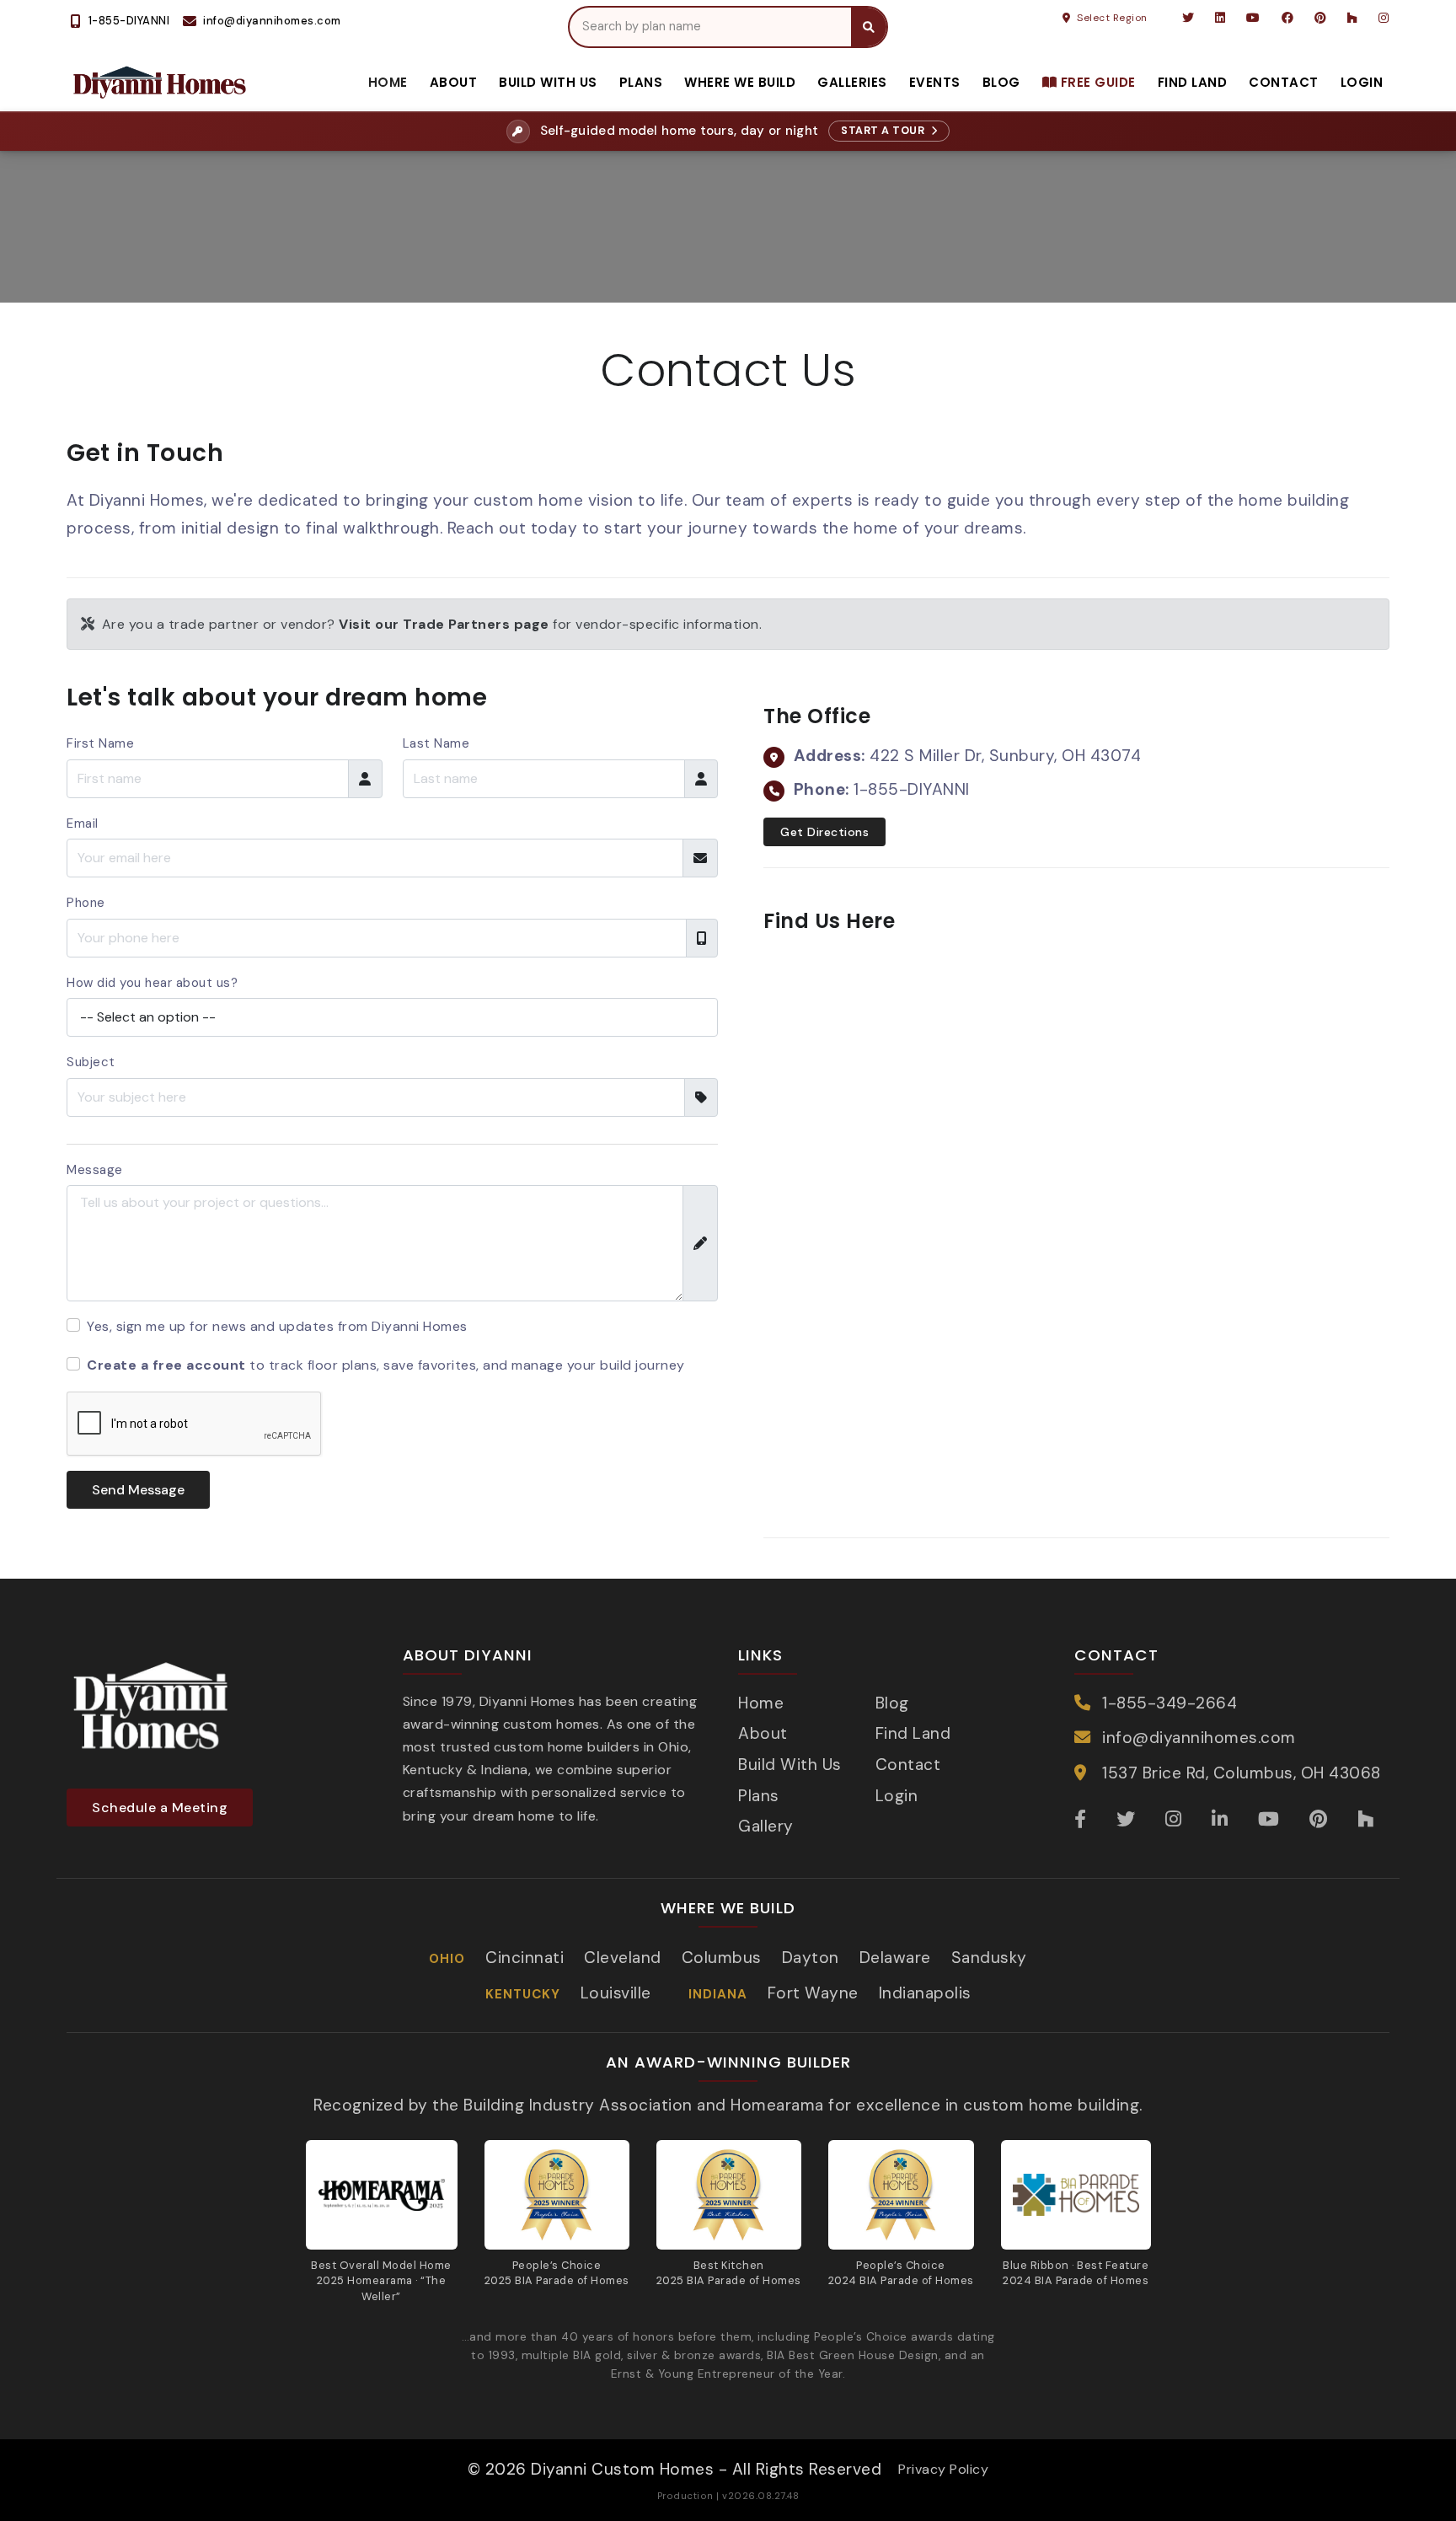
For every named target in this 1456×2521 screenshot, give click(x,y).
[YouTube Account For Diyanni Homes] (1253, 18)
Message (95, 1170)
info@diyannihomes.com (1199, 1738)
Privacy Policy (943, 2469)
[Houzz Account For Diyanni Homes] (1353, 18)
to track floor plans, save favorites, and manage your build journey (386, 1365)
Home (388, 82)
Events (935, 82)
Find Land (1193, 82)
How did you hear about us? (152, 983)
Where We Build (740, 82)
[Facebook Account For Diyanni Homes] (1288, 18)
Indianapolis (925, 1993)
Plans (641, 82)
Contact (1284, 82)
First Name (100, 743)
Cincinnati (525, 1958)
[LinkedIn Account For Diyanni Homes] (1220, 18)
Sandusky (989, 1958)
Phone (86, 903)
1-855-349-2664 (1170, 1703)
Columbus (722, 1958)
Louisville (616, 1993)
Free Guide (1096, 82)
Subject (91, 1062)
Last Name (436, 743)
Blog (1001, 82)
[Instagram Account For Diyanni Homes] (1383, 18)
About (454, 82)
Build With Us (548, 82)
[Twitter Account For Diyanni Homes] (1188, 18)
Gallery (766, 1826)
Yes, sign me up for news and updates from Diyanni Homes (277, 1326)
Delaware (895, 1958)
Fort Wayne (813, 1993)
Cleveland (623, 1958)
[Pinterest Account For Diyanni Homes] (1321, 18)
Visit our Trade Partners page (444, 624)
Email (83, 823)
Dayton (811, 1958)
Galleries (852, 82)
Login (1362, 82)
